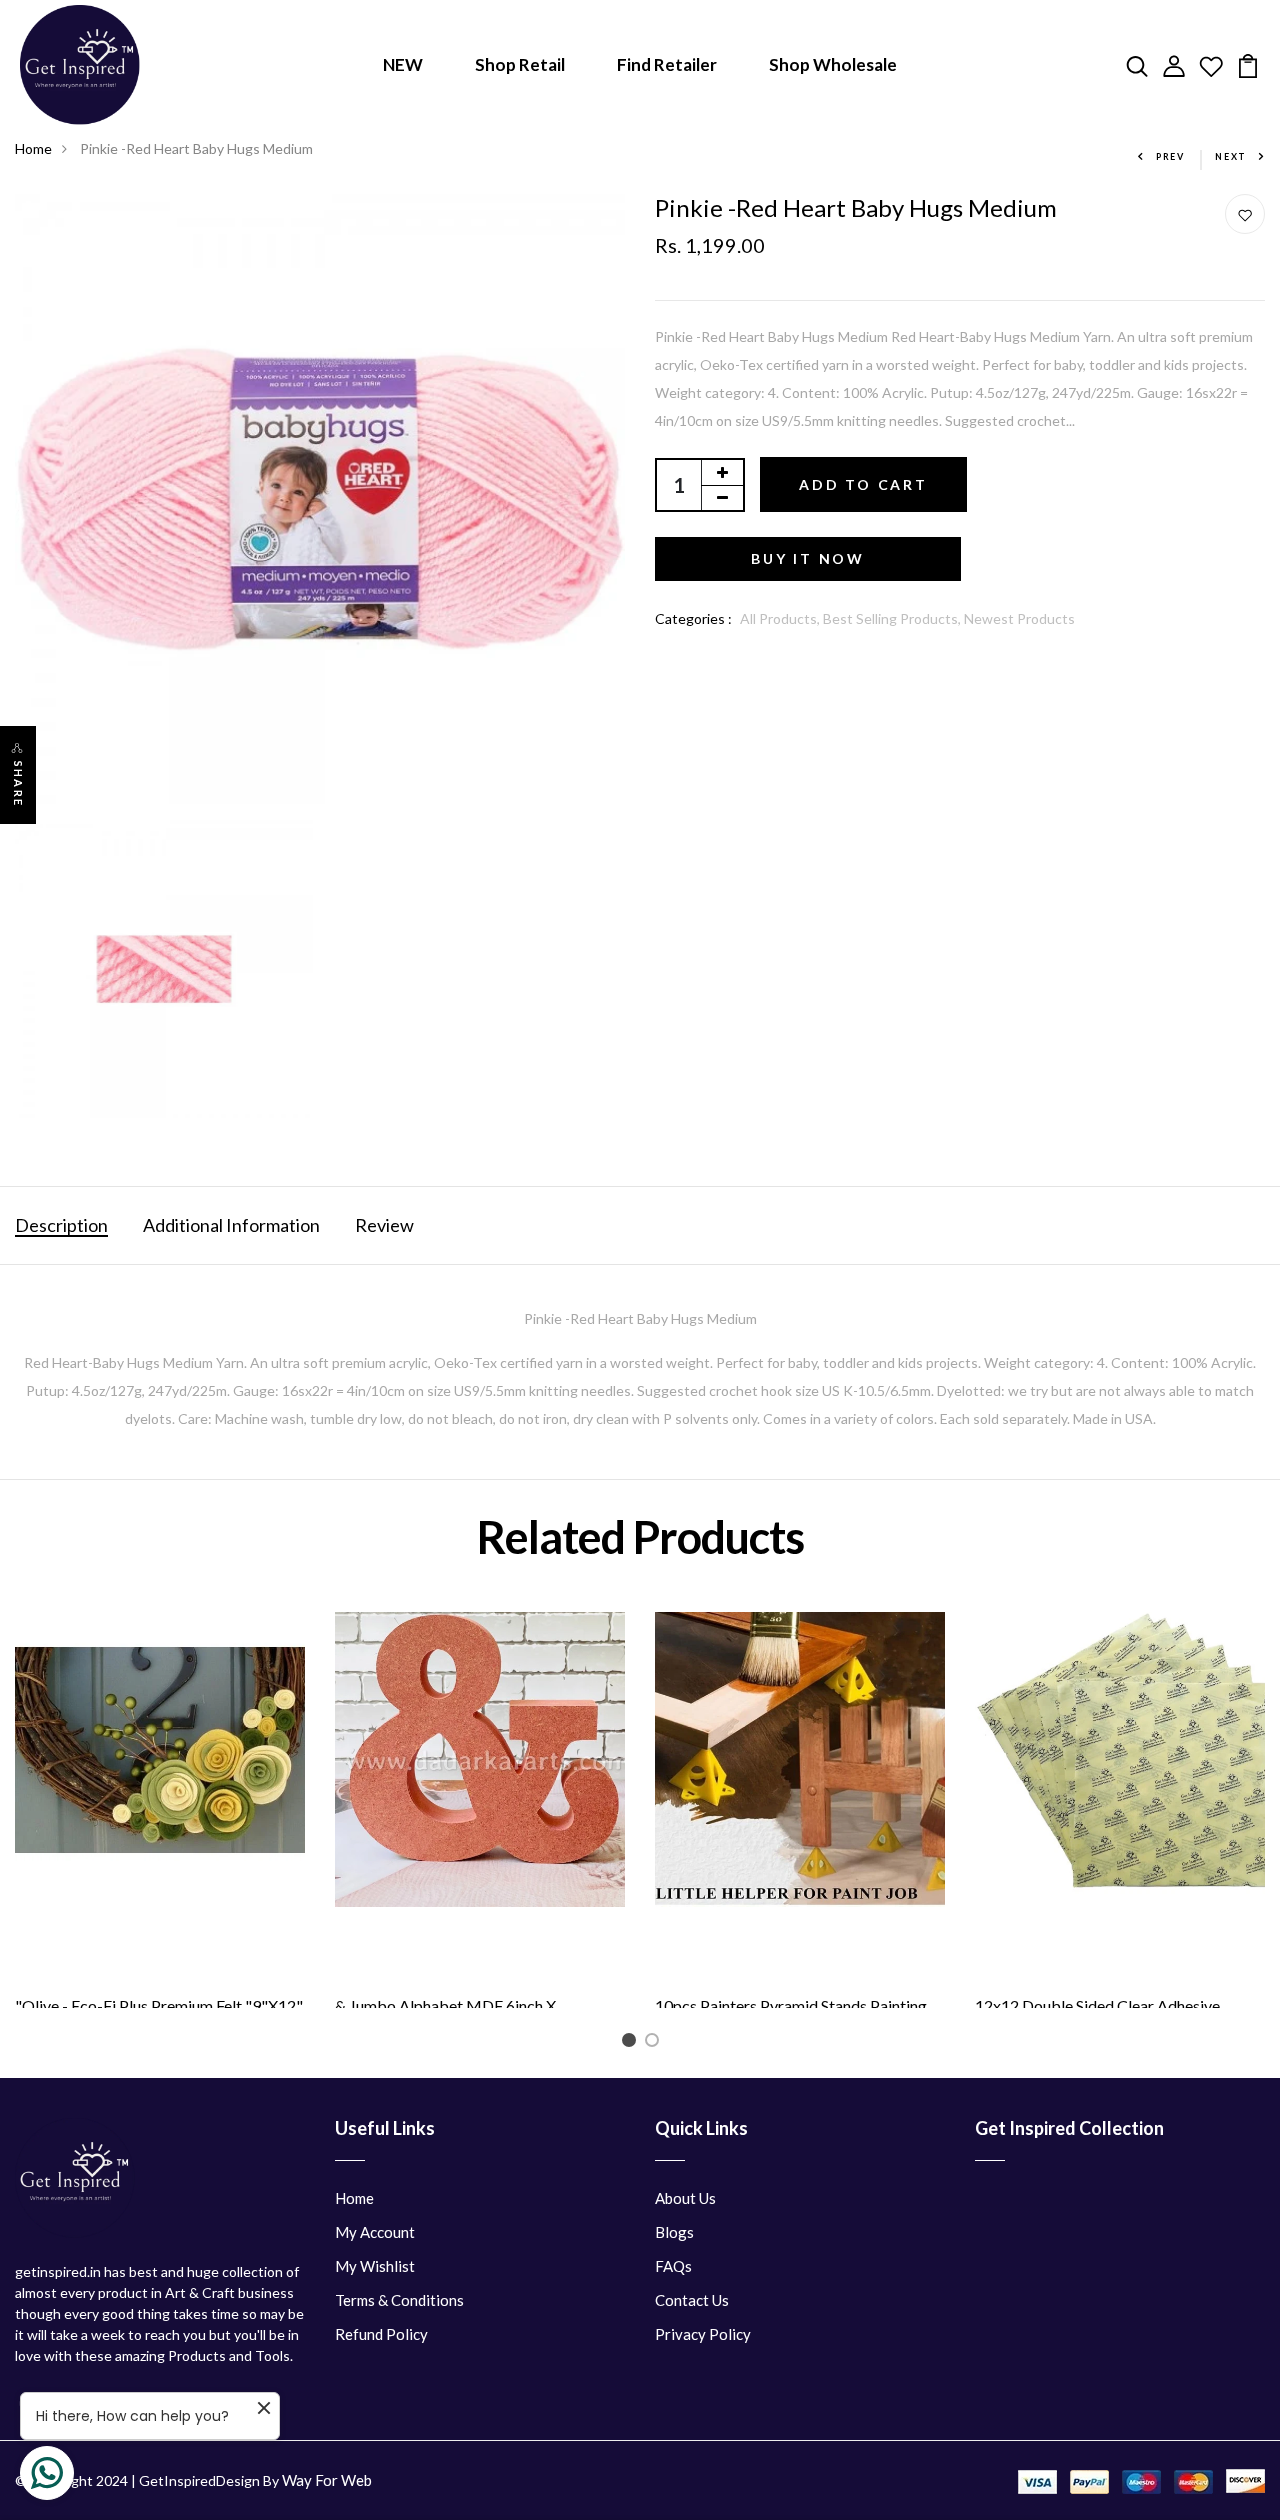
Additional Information (231, 1225)
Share (18, 784)
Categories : (693, 618)
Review (384, 1225)
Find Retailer (667, 64)
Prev (1170, 156)
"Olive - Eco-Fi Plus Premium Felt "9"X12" (159, 2005)
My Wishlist (375, 2266)
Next (1231, 156)
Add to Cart (863, 484)
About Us (685, 2198)
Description (61, 1225)
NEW (403, 64)
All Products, (781, 618)
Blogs (674, 2232)
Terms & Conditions (399, 2300)
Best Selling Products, (893, 618)
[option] (160, 1810)
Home (33, 148)
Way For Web (327, 2480)
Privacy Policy (703, 2334)
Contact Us (692, 2300)
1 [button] (632, 2043)
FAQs (673, 2266)
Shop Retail (520, 64)
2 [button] (655, 2043)
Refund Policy (381, 2334)
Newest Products (1019, 618)
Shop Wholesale (833, 64)
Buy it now (808, 558)
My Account (375, 2232)
